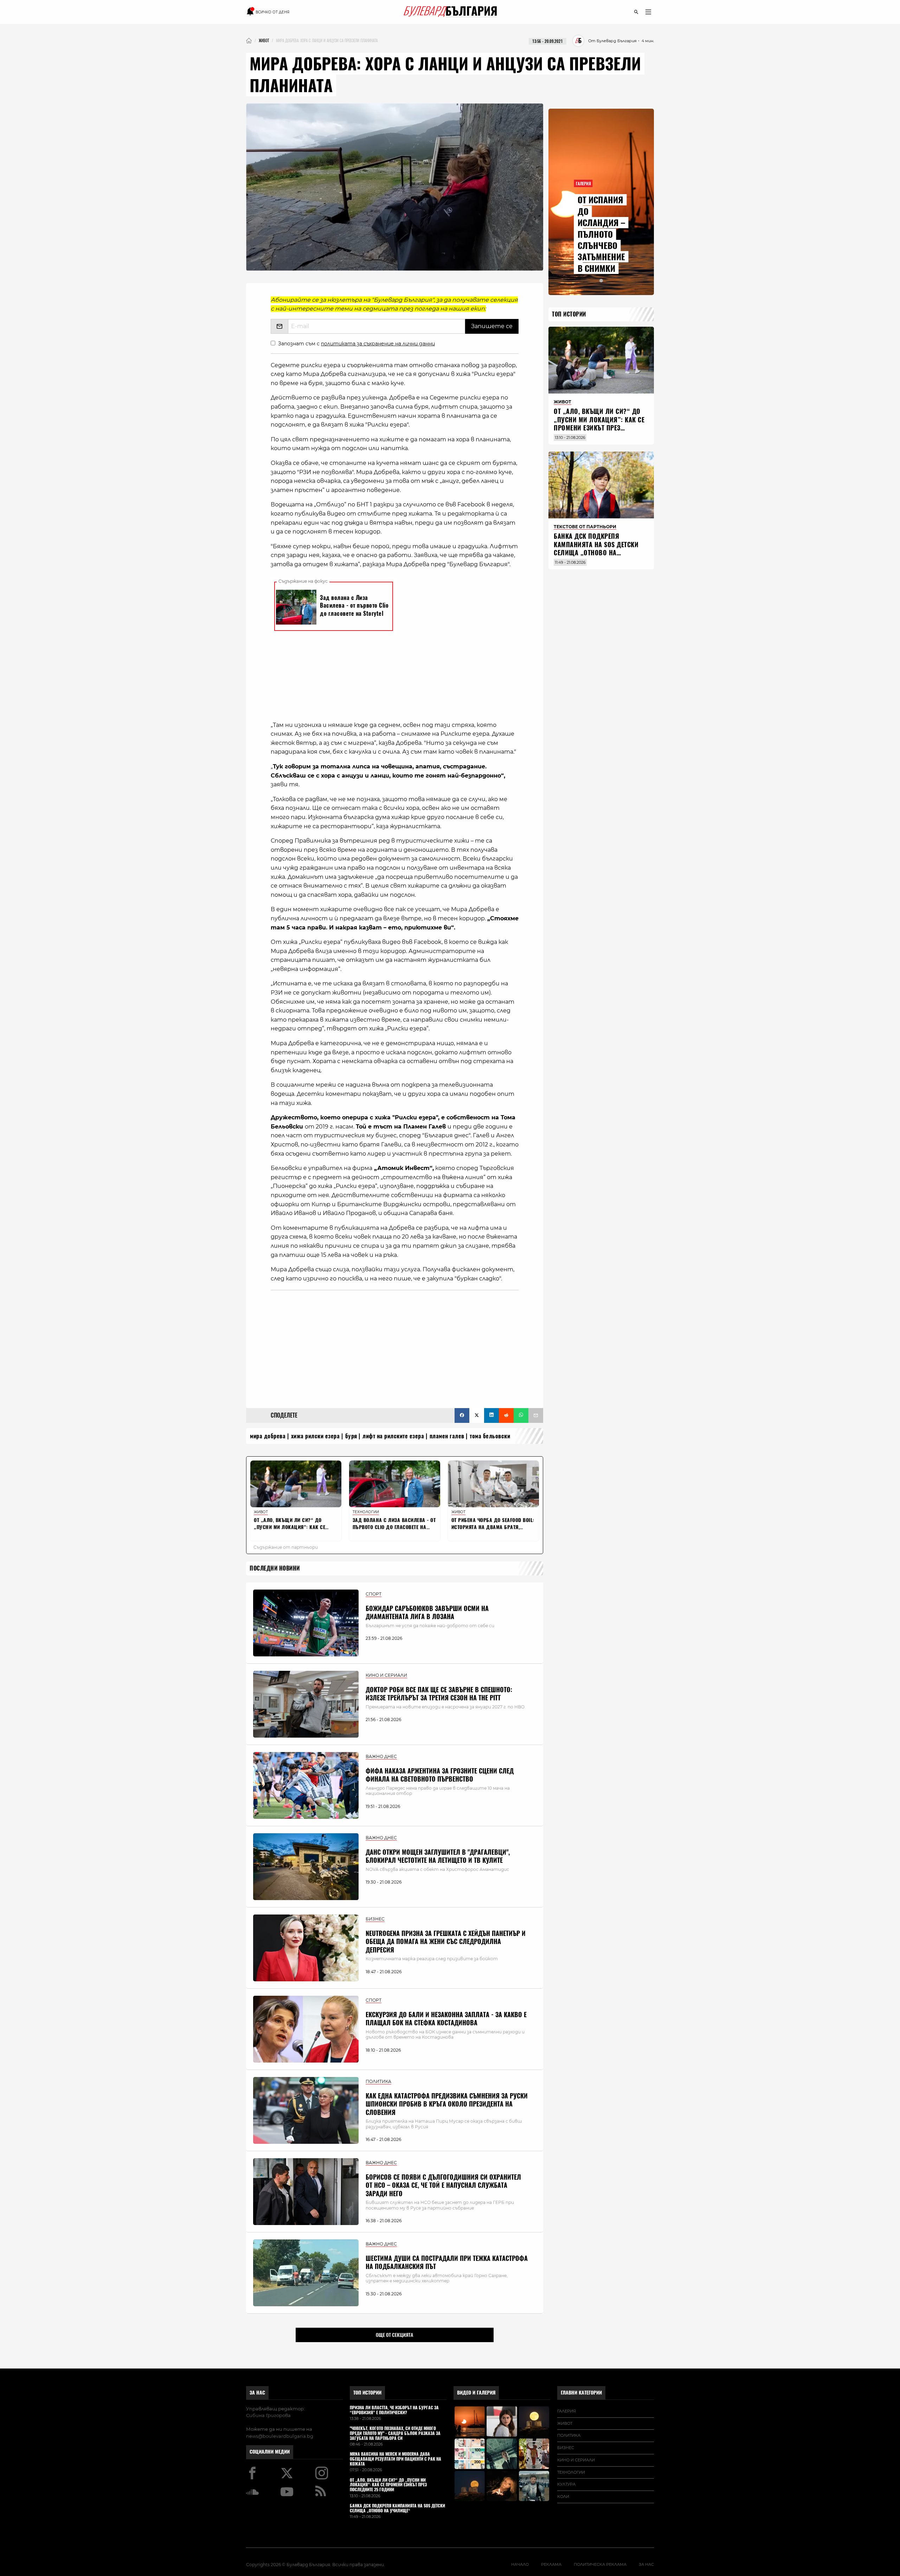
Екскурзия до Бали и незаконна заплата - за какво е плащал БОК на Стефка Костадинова (446, 2019)
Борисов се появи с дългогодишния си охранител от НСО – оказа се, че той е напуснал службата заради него (443, 2185)
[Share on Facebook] (462, 1415)
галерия (567, 2411)
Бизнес (566, 2448)
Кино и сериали (576, 2460)
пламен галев (447, 1436)
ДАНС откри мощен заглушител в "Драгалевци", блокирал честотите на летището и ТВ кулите (438, 1856)
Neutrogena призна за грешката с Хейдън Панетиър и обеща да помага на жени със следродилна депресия (446, 1942)
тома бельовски (490, 1436)
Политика (569, 2435)
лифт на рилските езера (393, 1436)
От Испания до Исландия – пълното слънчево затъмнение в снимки (601, 234)
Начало (520, 2564)
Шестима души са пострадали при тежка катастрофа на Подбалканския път (447, 2262)
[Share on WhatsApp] (521, 1415)
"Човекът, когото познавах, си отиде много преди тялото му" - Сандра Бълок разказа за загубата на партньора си (395, 2433)
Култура (566, 2484)
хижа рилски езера (316, 1436)
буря (351, 1436)
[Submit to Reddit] (506, 1415)
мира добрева (268, 1436)
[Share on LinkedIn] (491, 1415)
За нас (257, 2393)
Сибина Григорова (268, 2415)
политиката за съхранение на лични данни (378, 344)
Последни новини (275, 1568)
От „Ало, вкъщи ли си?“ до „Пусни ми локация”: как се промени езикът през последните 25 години (599, 424)
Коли (563, 2497)
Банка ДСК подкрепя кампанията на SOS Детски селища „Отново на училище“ (596, 548)
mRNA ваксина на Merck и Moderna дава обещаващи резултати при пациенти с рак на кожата (396, 2459)
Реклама (551, 2564)
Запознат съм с (356, 344)
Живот (565, 2423)
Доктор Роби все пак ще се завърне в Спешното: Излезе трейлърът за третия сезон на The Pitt (439, 1694)
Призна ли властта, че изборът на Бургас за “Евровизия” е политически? (394, 2410)
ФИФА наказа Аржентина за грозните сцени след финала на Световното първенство (440, 1775)
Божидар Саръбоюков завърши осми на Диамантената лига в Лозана (427, 1612)
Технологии (571, 2472)
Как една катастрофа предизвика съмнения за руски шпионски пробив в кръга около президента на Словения (447, 2104)
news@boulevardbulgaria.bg (280, 2436)
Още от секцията (394, 2335)
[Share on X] (477, 1415)
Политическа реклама (600, 2564)
